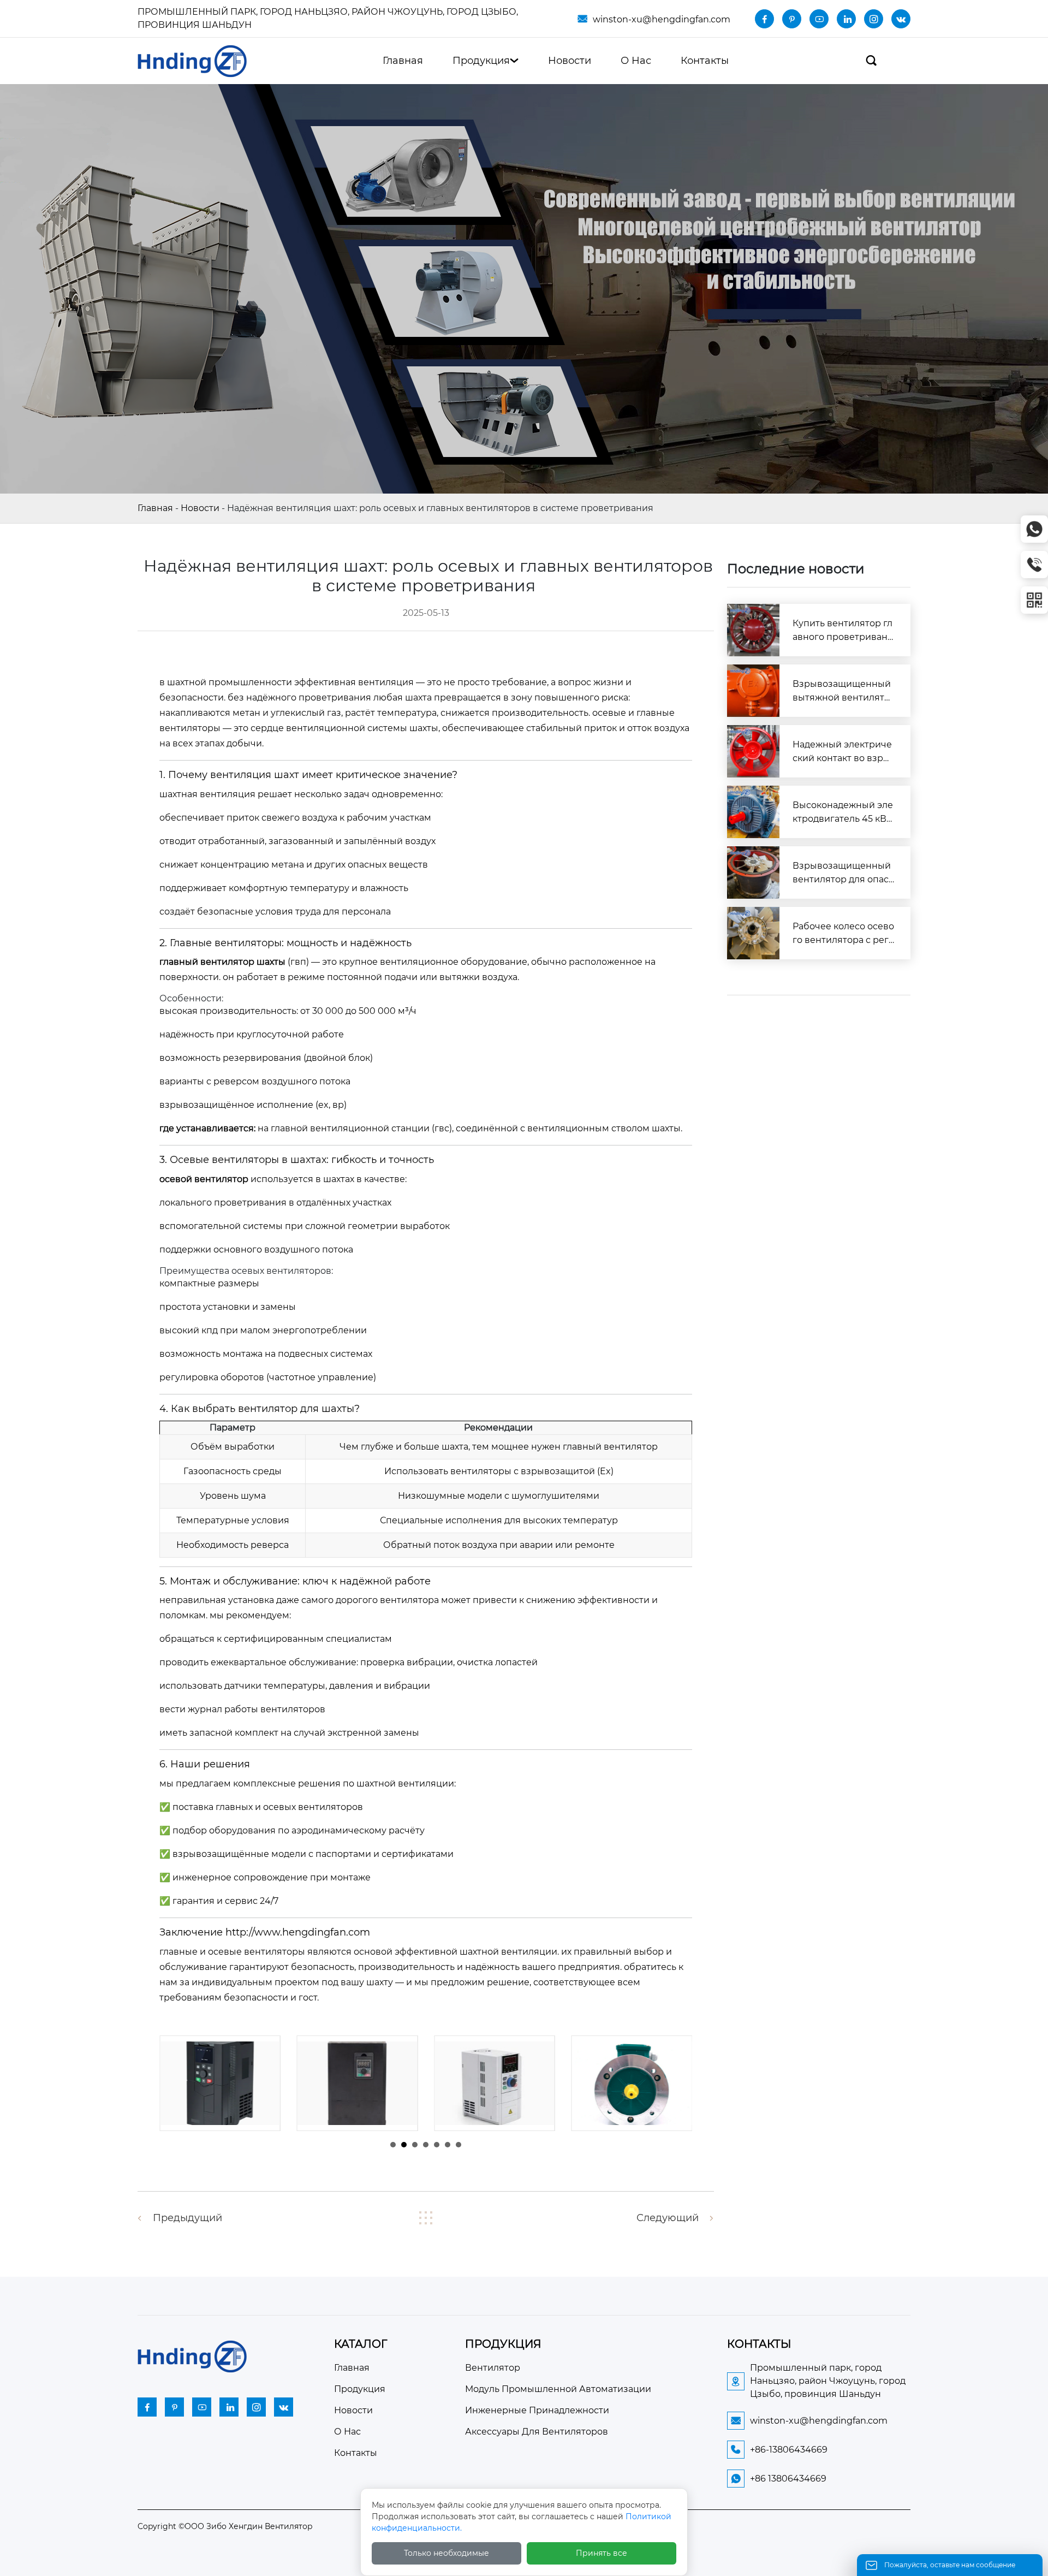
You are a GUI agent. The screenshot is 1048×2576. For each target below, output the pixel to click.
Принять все (602, 2553)
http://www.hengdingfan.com (298, 1932)
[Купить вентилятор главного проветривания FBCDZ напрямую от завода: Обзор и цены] (753, 630)
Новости (200, 508)
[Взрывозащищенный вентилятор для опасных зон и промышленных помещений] (753, 872)
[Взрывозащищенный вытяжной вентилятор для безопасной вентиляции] (753, 691)
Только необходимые (446, 2553)
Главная (155, 508)
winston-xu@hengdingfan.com (662, 19)
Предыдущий (187, 2218)
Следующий (668, 2218)
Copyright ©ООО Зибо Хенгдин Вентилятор (225, 2526)
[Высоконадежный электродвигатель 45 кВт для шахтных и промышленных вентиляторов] (753, 812)
